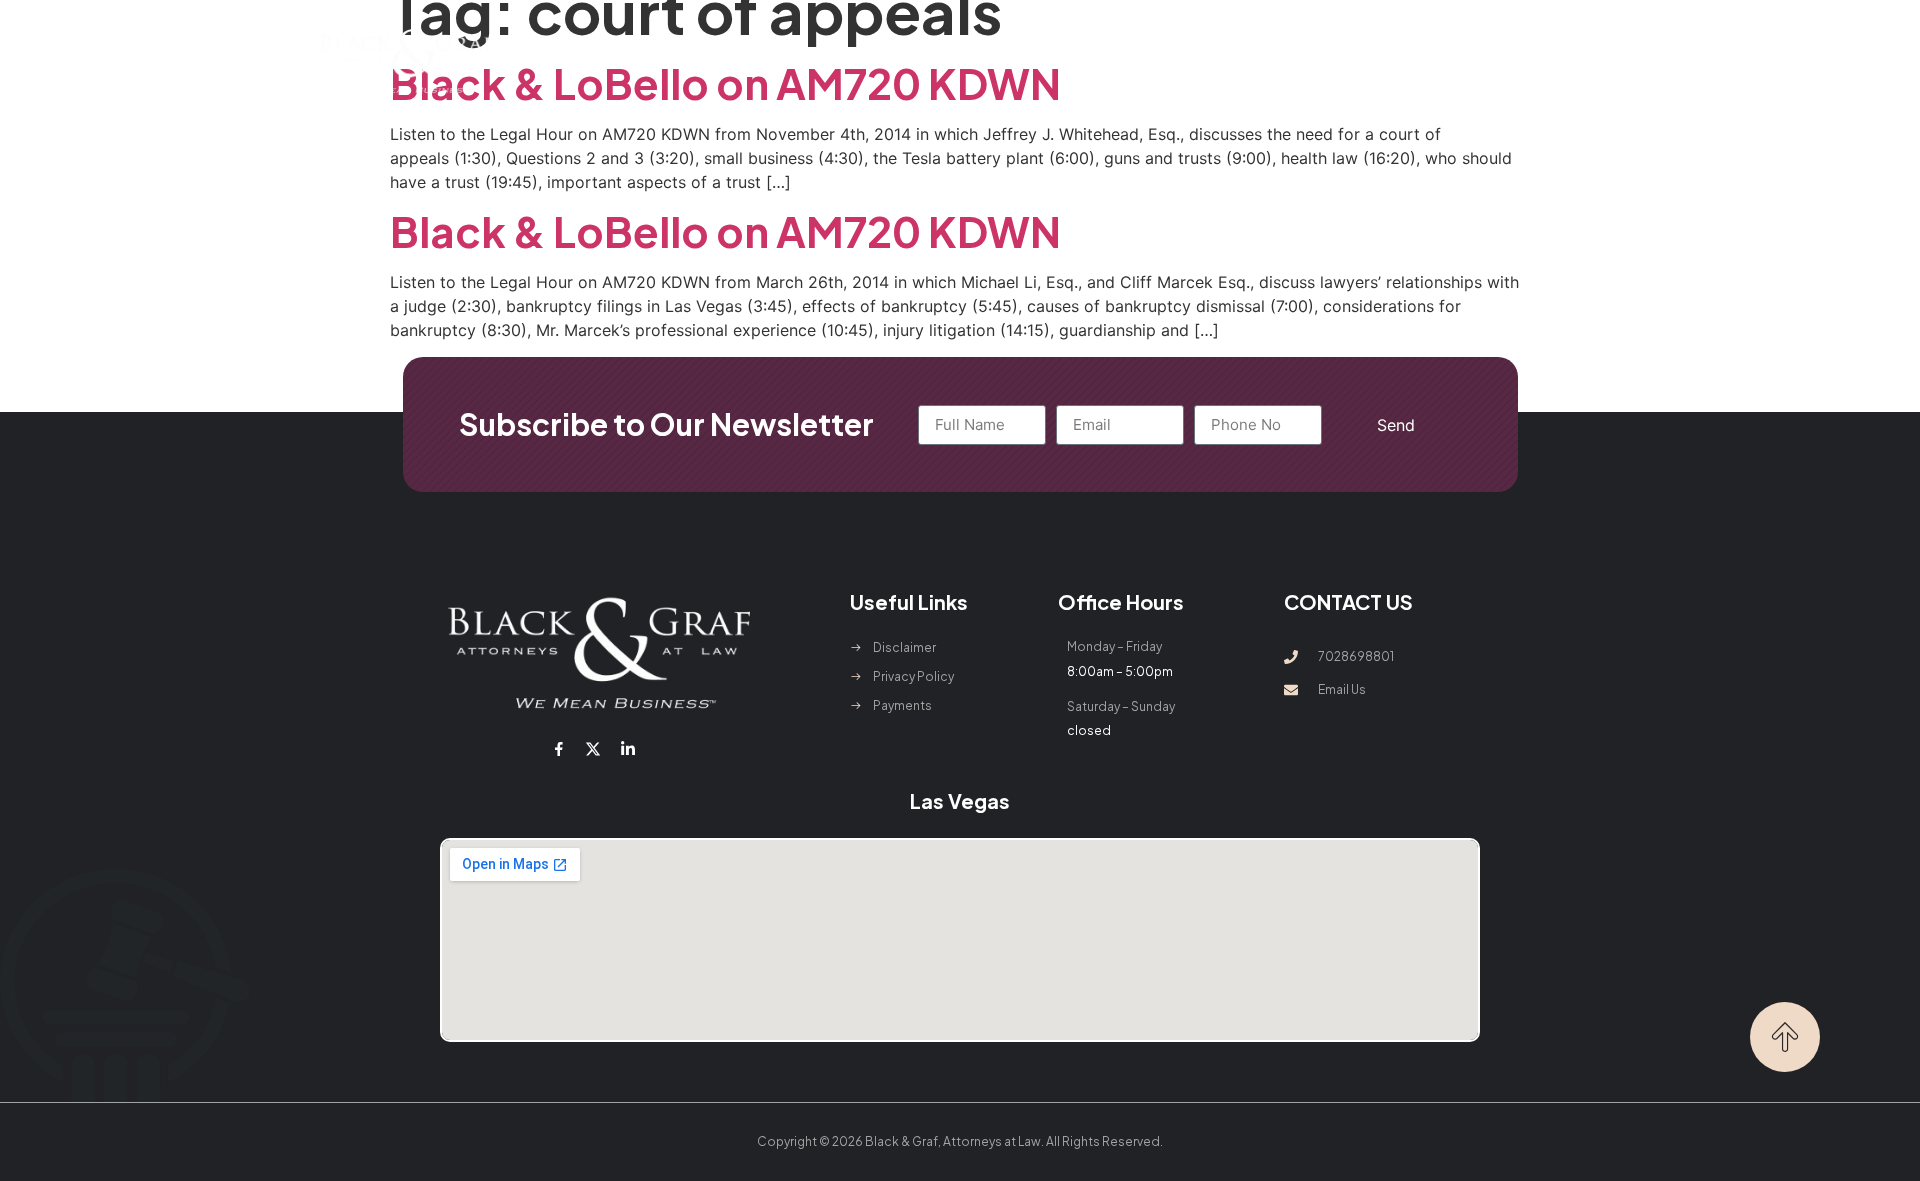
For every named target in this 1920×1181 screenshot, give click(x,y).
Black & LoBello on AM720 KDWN (725, 230)
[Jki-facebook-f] (559, 749)
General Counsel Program (1076, 60)
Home (647, 60)
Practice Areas (872, 60)
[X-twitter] (593, 749)
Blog (1218, 60)
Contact (1297, 60)
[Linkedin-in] (627, 749)
